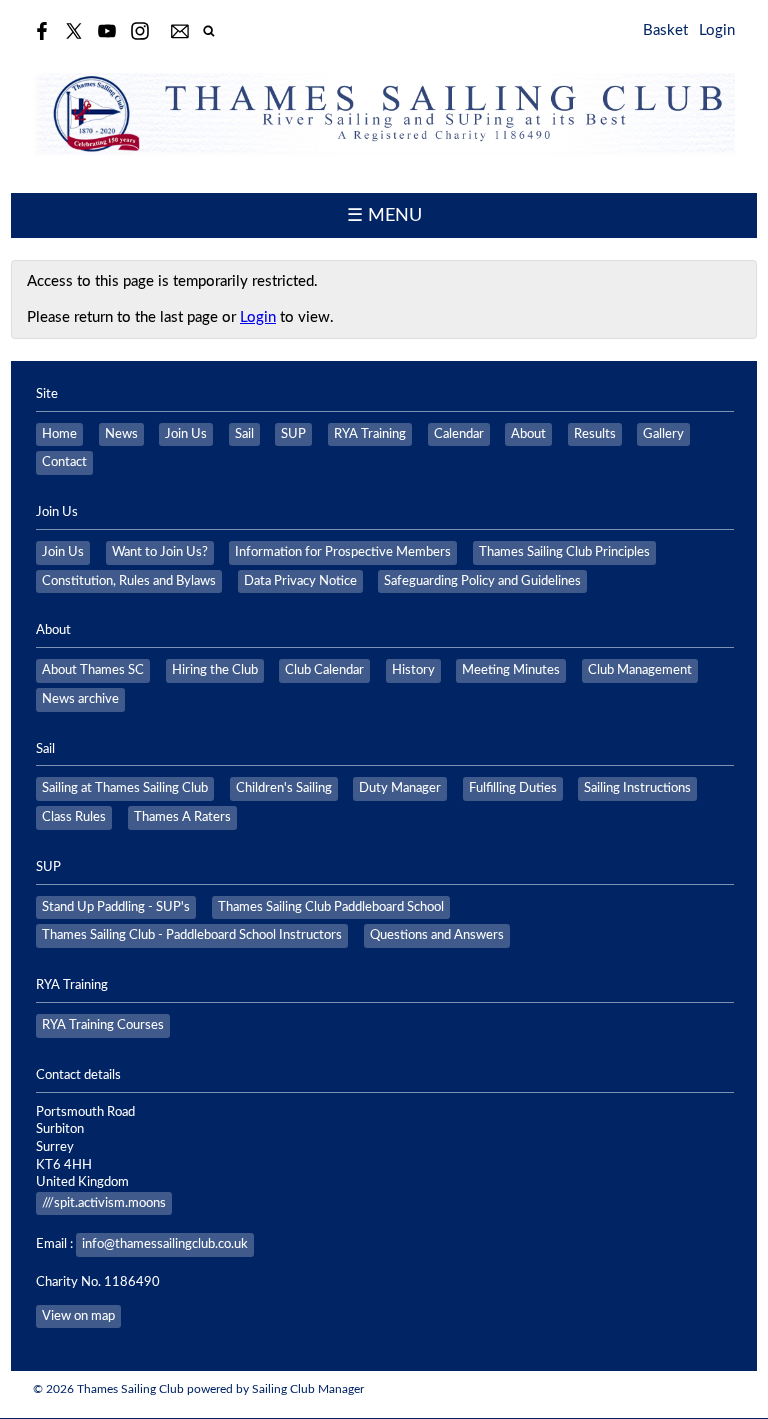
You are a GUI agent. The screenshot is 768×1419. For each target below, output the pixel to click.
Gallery (663, 434)
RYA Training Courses (103, 1025)
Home (59, 434)
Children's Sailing (284, 788)
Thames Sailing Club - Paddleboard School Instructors (192, 935)
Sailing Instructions (637, 788)
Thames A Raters (182, 817)
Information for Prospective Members (343, 552)
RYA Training (370, 434)
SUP (293, 434)
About (528, 434)
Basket (665, 30)
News (121, 434)
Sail (244, 434)
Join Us (186, 434)
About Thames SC (93, 670)
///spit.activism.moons (104, 1203)
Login (717, 30)
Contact (64, 462)
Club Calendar (324, 670)
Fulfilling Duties (513, 788)
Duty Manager (400, 788)
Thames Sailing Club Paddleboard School (331, 907)
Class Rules (74, 817)
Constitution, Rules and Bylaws (129, 581)
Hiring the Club (215, 670)
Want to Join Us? (160, 552)
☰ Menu (384, 216)
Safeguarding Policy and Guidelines (482, 581)
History (413, 670)
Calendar (459, 434)
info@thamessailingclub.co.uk (165, 1244)
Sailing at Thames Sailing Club (125, 788)
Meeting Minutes (511, 670)
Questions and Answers (437, 935)
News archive (80, 699)
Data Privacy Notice (300, 581)
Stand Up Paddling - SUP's (116, 907)
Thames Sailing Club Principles (564, 552)
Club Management (640, 670)
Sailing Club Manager (308, 1389)
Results (595, 434)
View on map (78, 1316)
